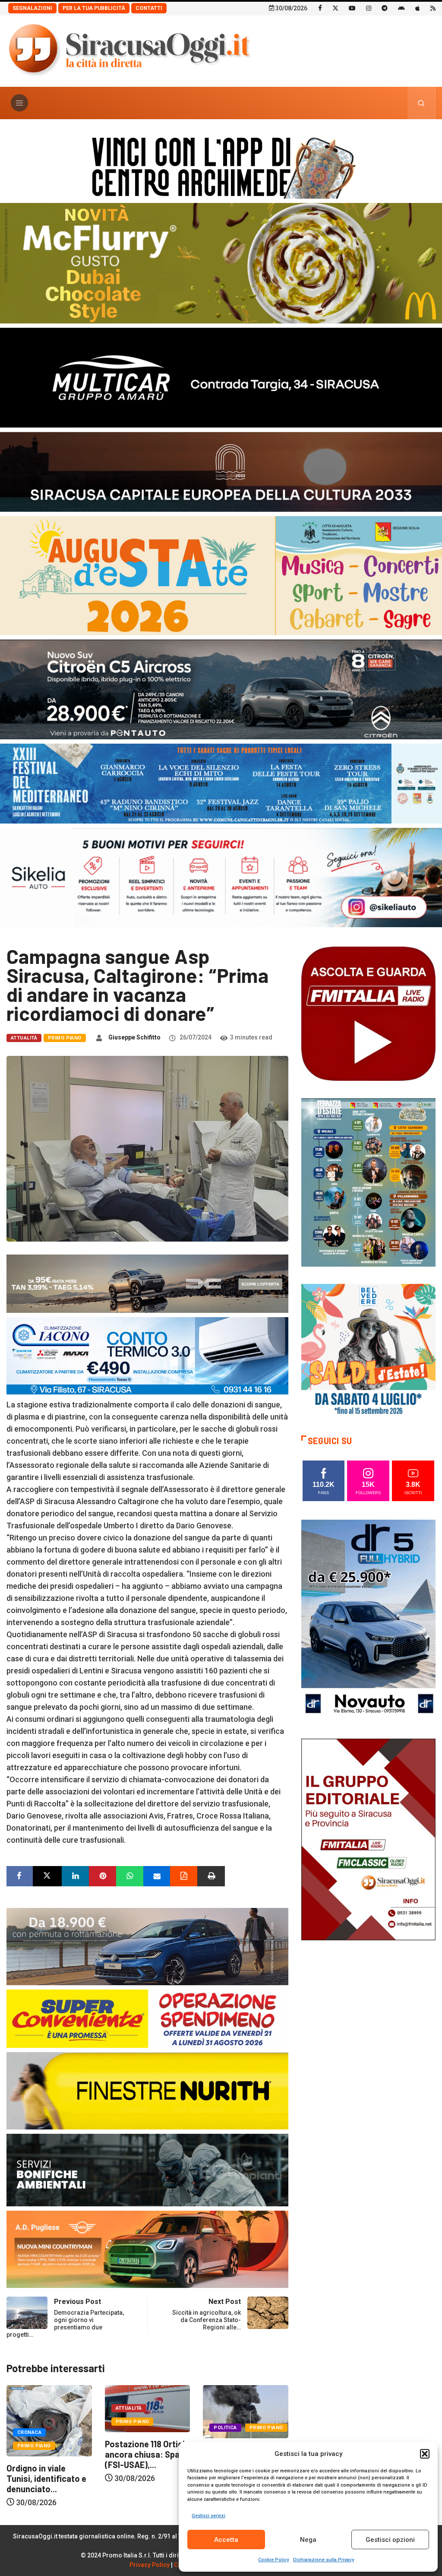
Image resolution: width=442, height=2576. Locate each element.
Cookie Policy (273, 2560)
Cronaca (226, 2432)
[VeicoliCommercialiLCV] (221, 377)
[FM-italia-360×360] (368, 1013)
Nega (308, 2540)
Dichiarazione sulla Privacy (324, 2560)
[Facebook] (320, 8)
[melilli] (368, 1182)
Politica (127, 2428)
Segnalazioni (32, 8)
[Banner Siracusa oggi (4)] (221, 689)
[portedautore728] (147, 2090)
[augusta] (221, 575)
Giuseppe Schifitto (134, 1037)
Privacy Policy (150, 2565)
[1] (368, 1839)
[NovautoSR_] (368, 1620)
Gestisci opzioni (390, 2540)
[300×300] (368, 1350)
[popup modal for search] (421, 103)
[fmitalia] (221, 783)
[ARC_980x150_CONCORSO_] (221, 166)
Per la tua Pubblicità (94, 8)
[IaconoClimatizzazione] (147, 1355)
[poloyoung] (147, 1946)
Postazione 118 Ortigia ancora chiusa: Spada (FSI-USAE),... (49, 2454)
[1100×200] (221, 471)
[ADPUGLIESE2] (147, 2249)
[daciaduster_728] (147, 1283)
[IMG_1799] (147, 2018)
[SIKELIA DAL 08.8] (221, 877)
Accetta (226, 2540)
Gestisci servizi (208, 2516)
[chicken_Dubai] (221, 262)
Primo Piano (65, 1038)
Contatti (149, 8)
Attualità (24, 1038)
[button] (425, 2454)
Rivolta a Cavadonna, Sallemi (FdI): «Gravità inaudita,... (147, 2460)
